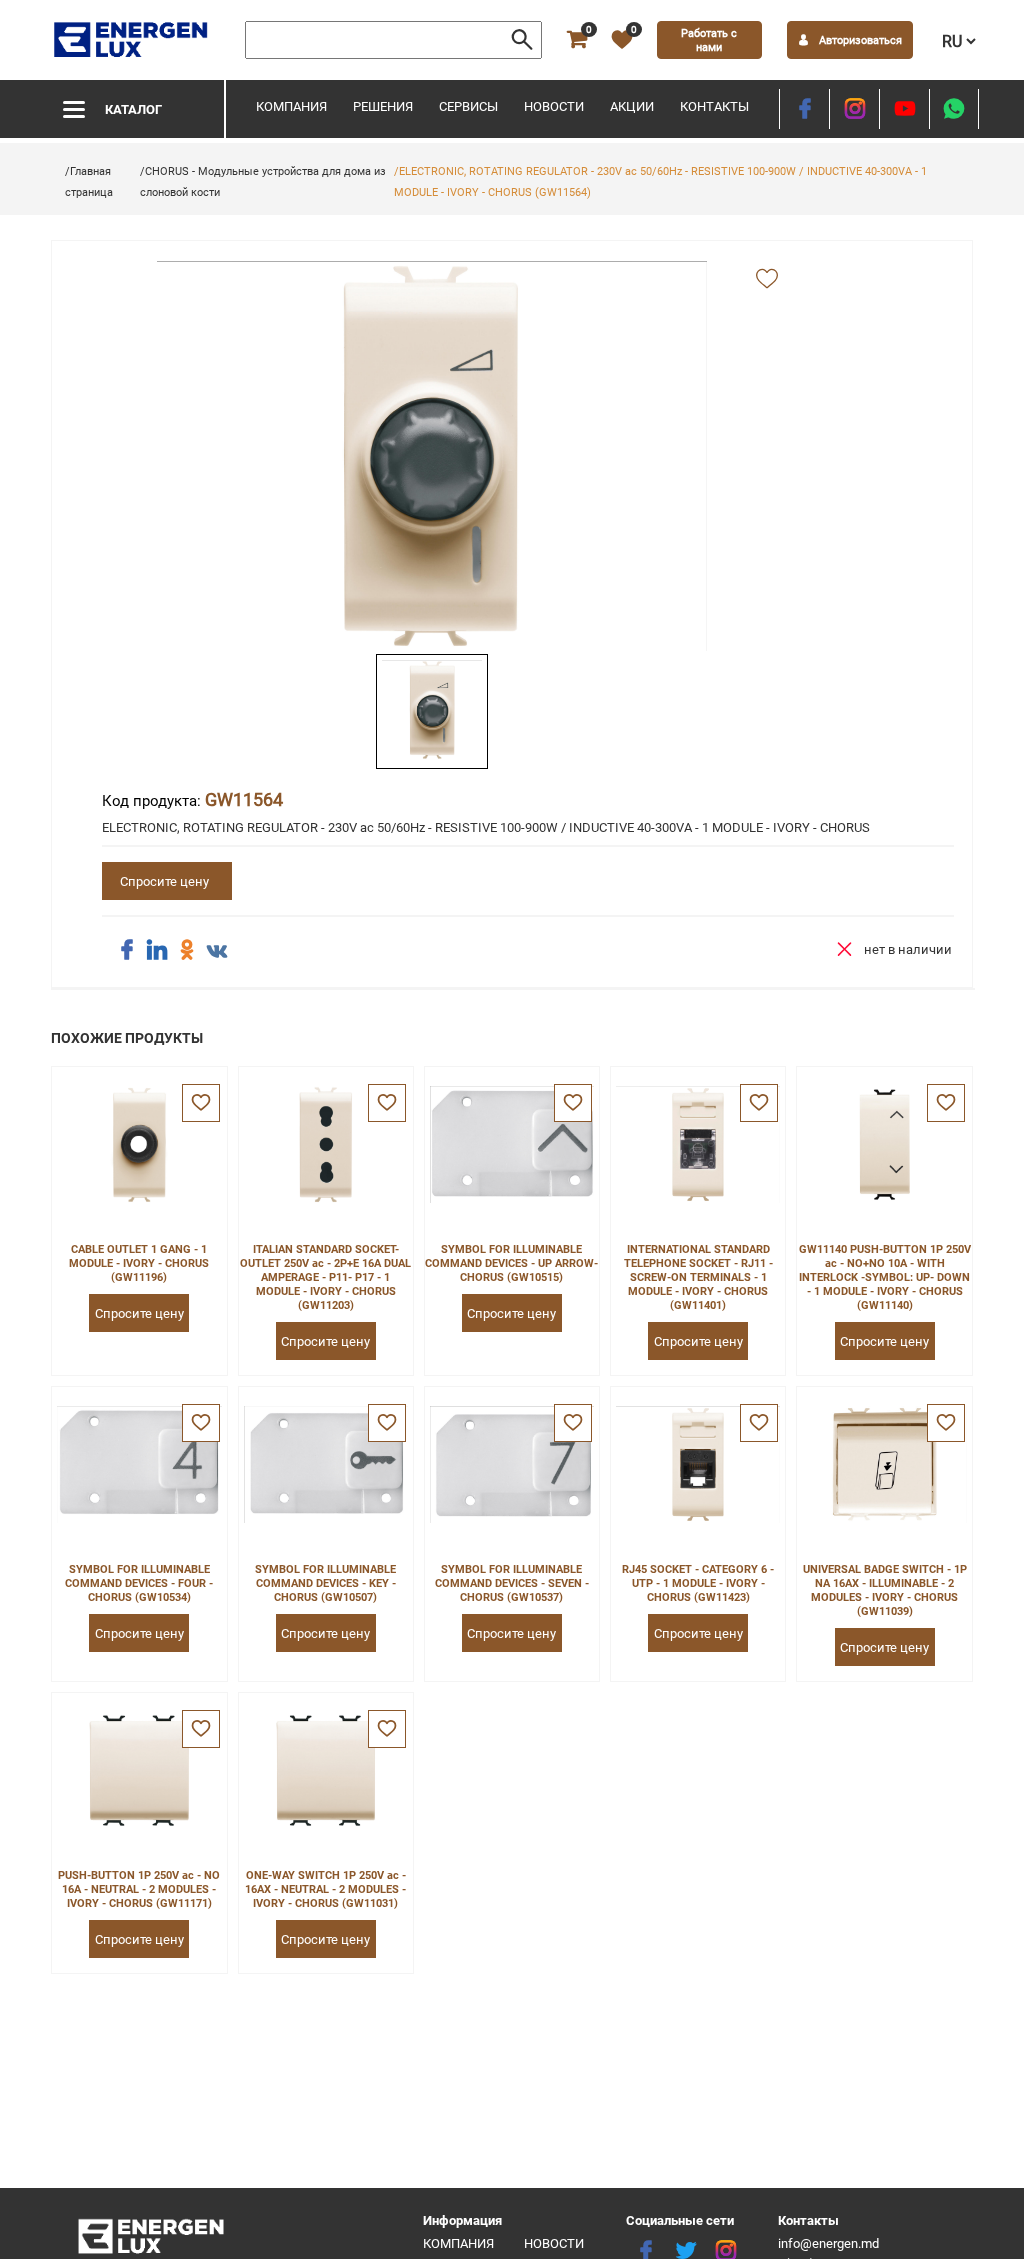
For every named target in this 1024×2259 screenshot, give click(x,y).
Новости (554, 106)
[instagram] (854, 109)
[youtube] (904, 109)
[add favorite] (767, 280)
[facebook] (804, 109)
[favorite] (201, 1103)
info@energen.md (828, 2243)
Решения (383, 106)
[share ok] (187, 950)
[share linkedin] (157, 950)
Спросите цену (164, 881)
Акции (632, 106)
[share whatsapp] (954, 109)
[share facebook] (127, 950)
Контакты (714, 106)
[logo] (132, 40)
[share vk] (217, 952)
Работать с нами (709, 40)
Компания (291, 106)
